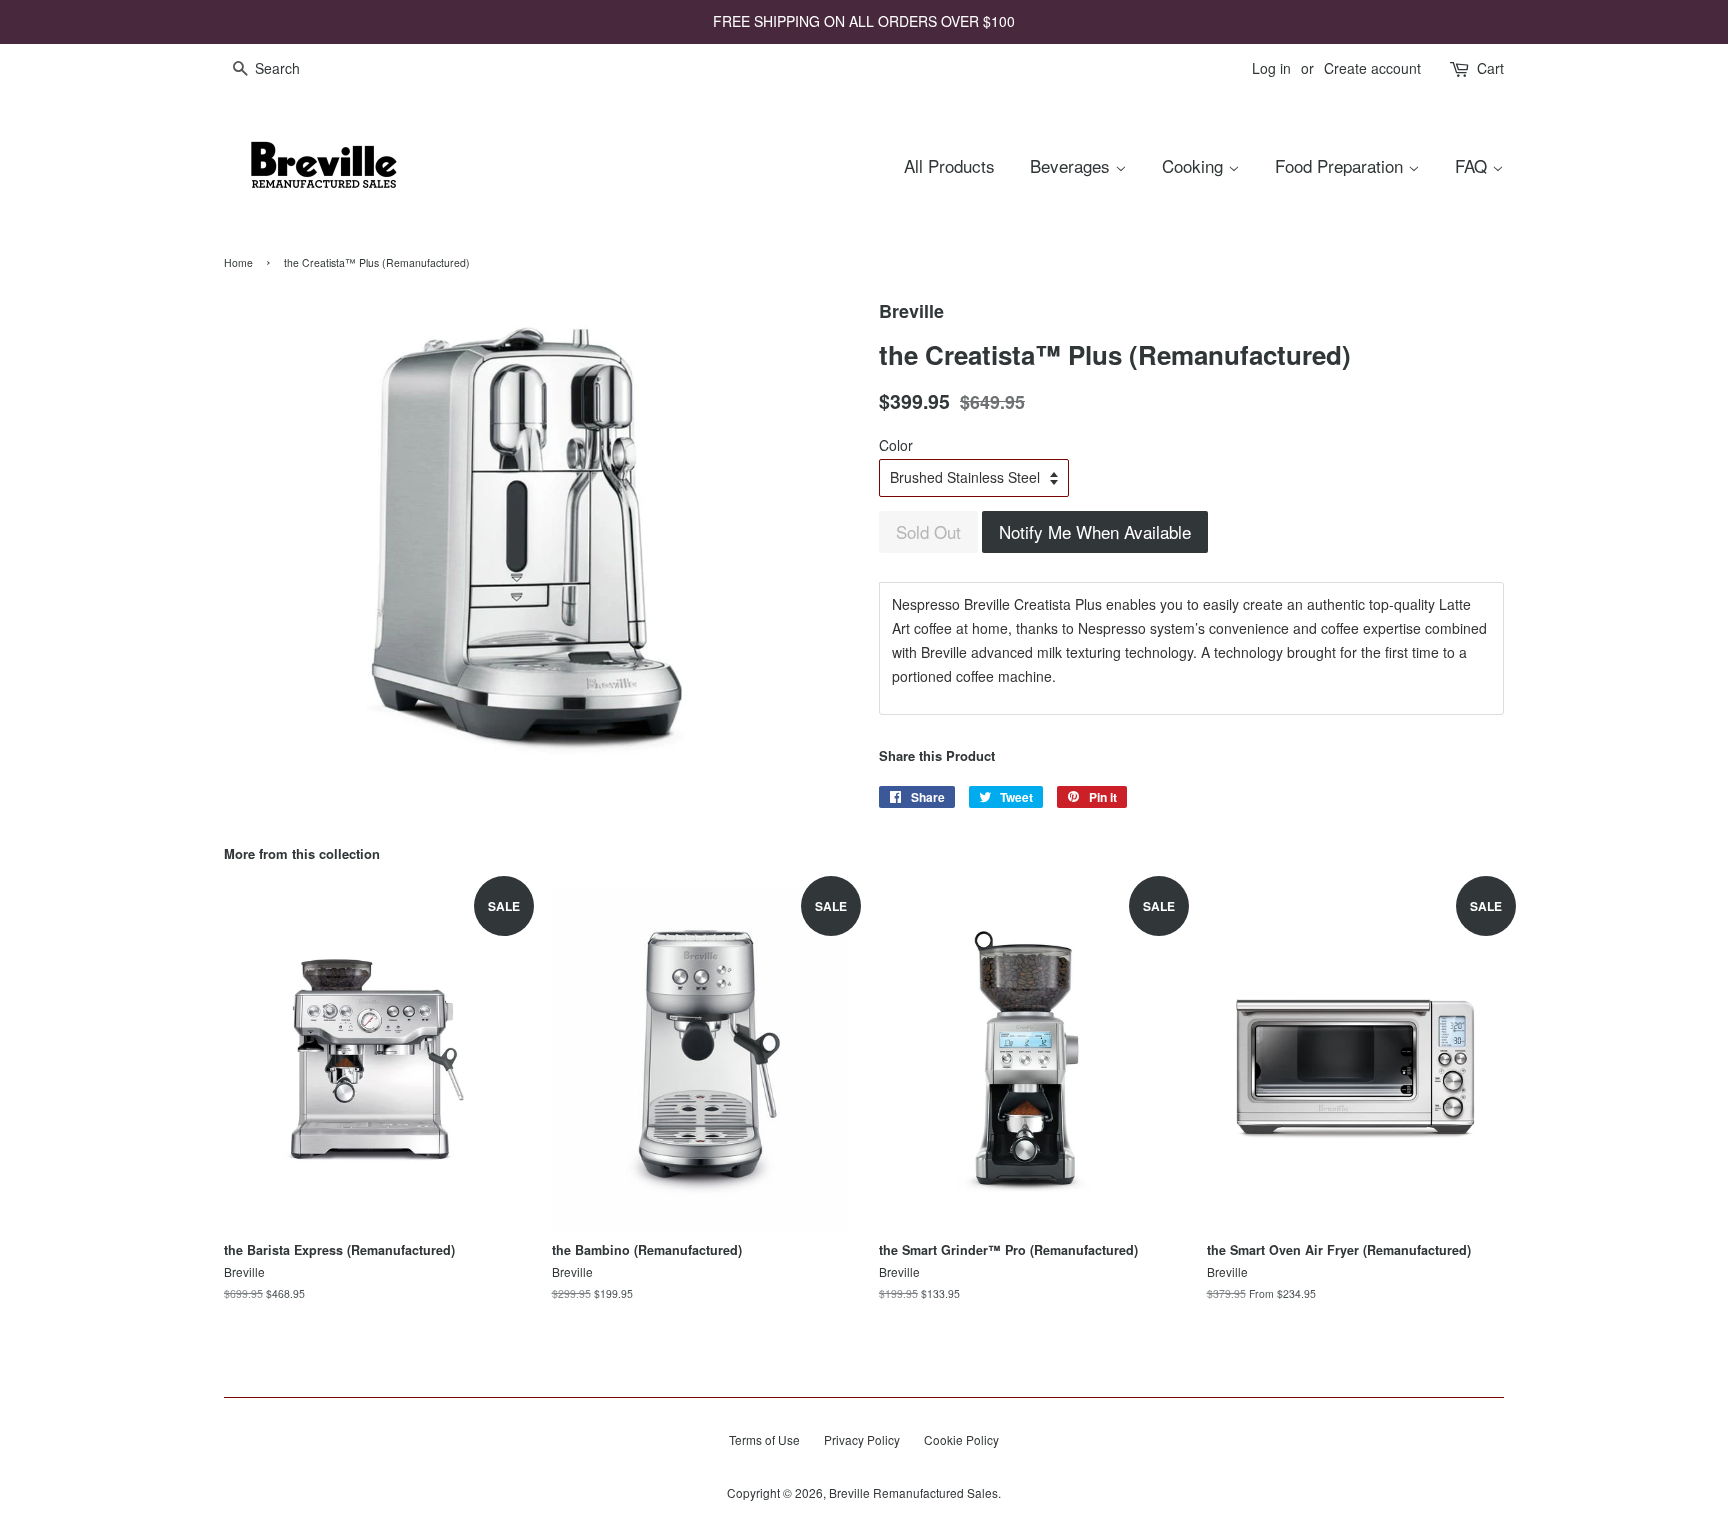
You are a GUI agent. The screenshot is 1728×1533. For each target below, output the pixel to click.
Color (896, 445)
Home (238, 262)
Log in (1271, 68)
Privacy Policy (862, 1439)
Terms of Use (764, 1439)
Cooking (1195, 165)
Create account (1372, 68)
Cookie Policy (961, 1439)
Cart (1490, 68)
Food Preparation (1341, 165)
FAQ (1473, 165)
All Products (949, 165)
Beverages (1072, 165)
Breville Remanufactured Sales (913, 1492)
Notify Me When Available (1095, 531)
